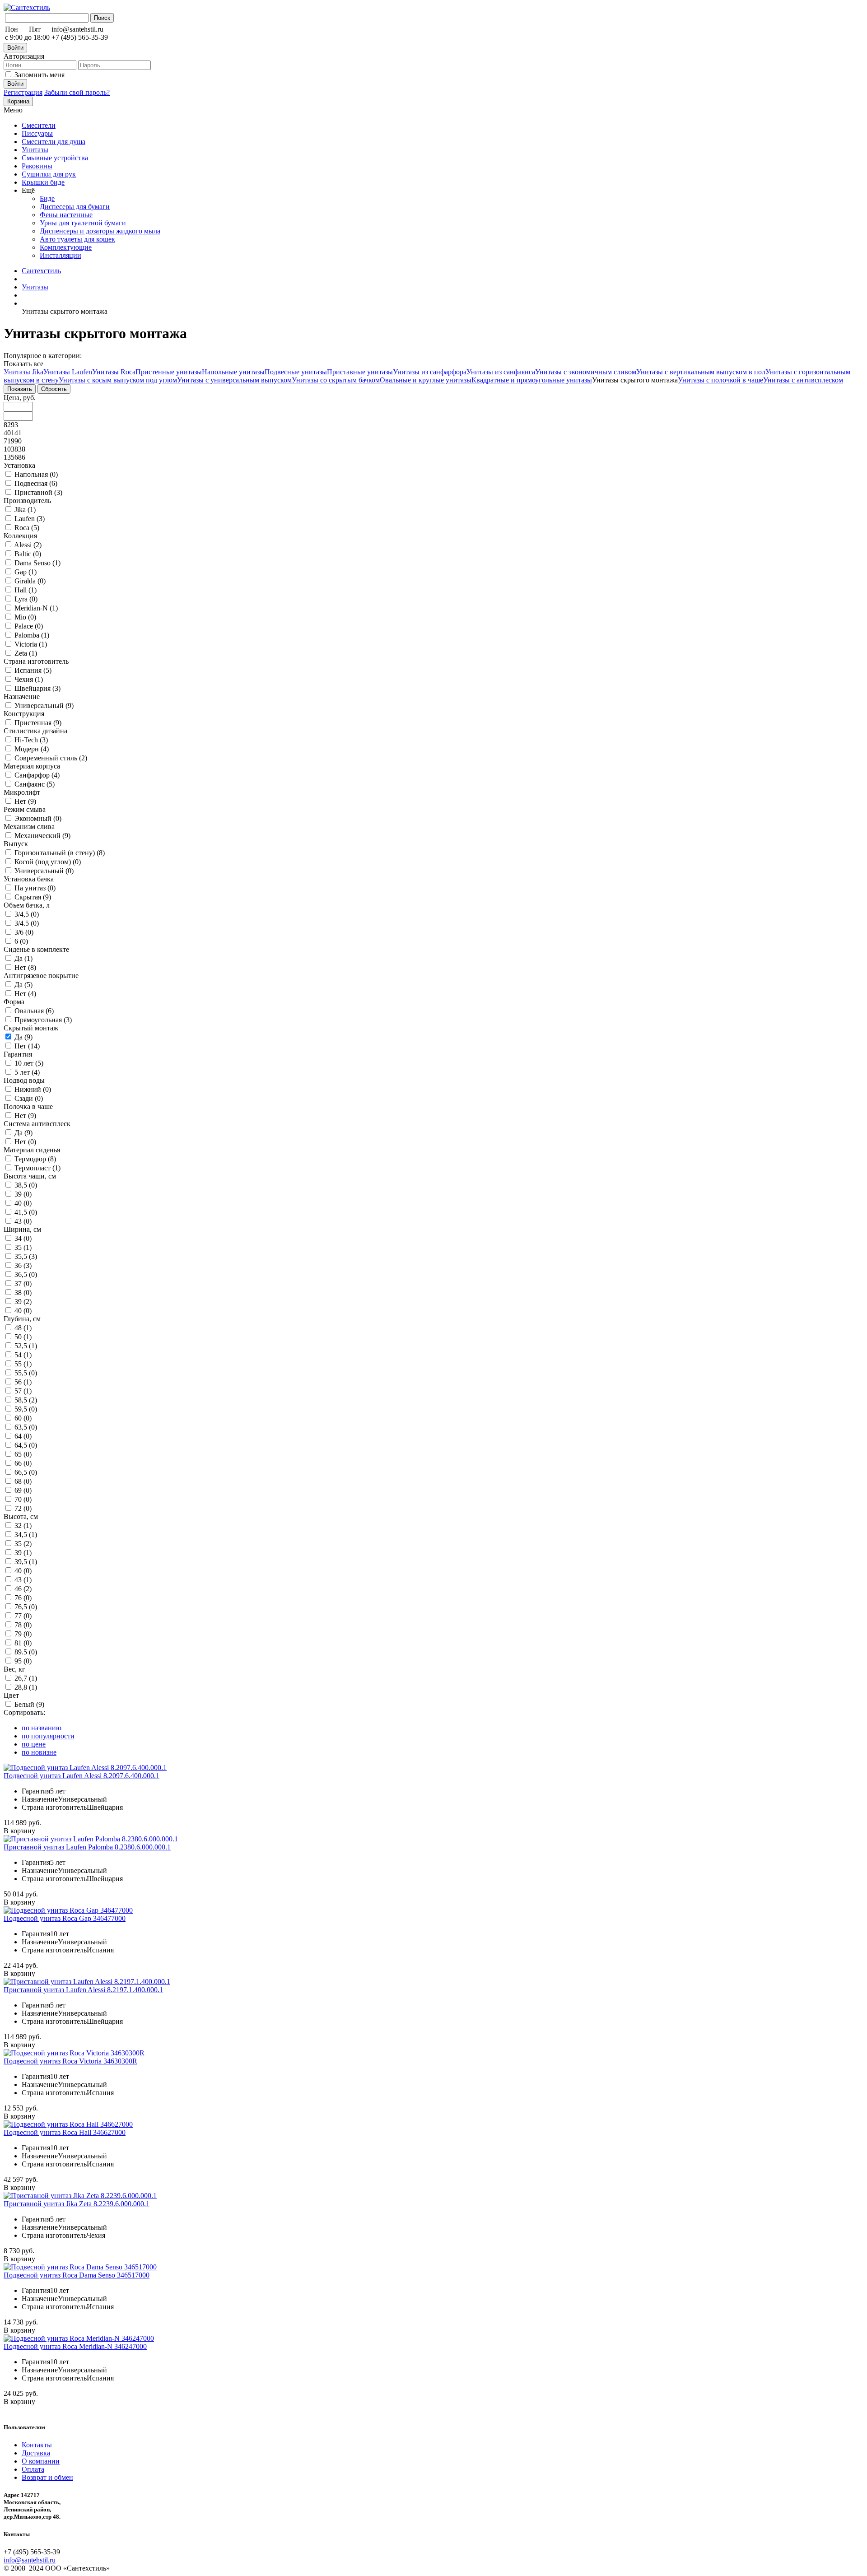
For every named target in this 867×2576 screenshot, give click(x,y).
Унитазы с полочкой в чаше (720, 380)
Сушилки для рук (49, 174)
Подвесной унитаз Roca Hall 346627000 (65, 2132)
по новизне (39, 1752)
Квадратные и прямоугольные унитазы (532, 380)
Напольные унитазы (233, 372)
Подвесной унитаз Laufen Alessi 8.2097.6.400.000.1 (82, 1776)
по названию (42, 1728)
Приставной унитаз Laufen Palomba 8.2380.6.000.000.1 (87, 1847)
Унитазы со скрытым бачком (336, 380)
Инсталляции (61, 255)
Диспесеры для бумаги (75, 207)
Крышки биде (43, 182)
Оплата (33, 2469)
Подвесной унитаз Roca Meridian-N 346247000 (75, 2346)
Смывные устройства (55, 158)
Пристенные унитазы (169, 372)
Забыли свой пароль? (77, 92)
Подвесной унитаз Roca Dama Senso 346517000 (77, 2275)
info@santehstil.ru (30, 2560)
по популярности (48, 1736)
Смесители (39, 125)
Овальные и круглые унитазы (426, 380)
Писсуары (37, 133)
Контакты (37, 2445)
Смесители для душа (54, 142)
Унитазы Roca (114, 372)
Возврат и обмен (47, 2477)
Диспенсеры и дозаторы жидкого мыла (100, 231)
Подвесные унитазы (296, 372)
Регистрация (23, 92)
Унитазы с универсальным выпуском (234, 380)
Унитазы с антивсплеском (803, 380)
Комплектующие (66, 247)
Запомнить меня (40, 75)
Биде (47, 198)
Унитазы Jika (23, 372)
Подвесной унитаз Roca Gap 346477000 (65, 1918)
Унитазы (35, 150)
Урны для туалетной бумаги (83, 223)
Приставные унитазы (360, 372)
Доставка (36, 2453)
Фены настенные (66, 215)
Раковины (37, 166)
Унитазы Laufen (68, 372)
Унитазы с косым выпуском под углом (118, 380)
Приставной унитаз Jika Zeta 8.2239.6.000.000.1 (77, 2204)
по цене (34, 1744)
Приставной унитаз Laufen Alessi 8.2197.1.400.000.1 (83, 1990)
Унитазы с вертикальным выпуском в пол (701, 372)
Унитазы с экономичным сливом (586, 372)
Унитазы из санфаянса (501, 372)
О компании (41, 2461)
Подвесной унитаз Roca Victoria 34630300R (70, 2061)
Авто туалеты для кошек (77, 239)
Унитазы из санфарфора (430, 372)
